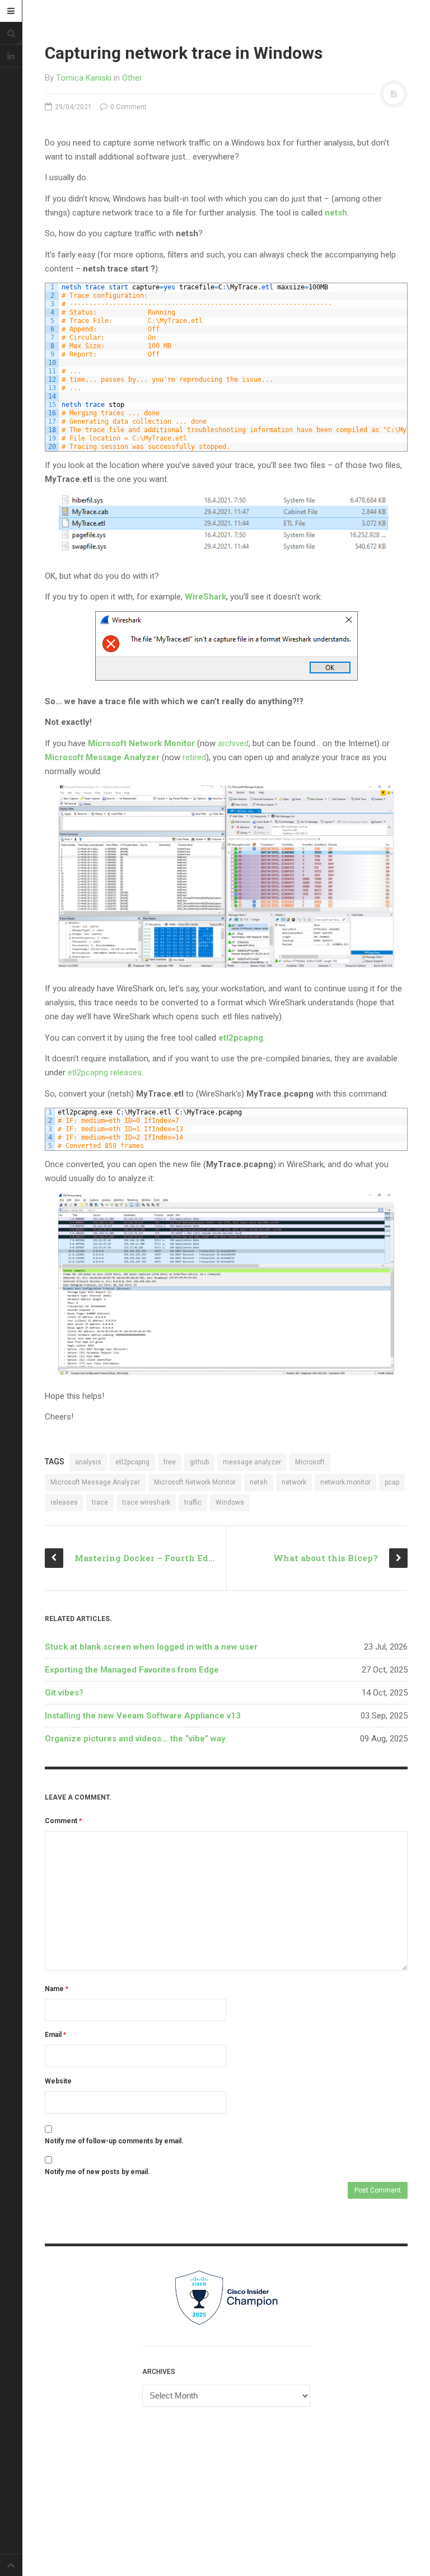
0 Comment (128, 107)
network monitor (345, 1482)
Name (57, 1989)
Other (132, 78)
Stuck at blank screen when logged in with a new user (151, 1647)
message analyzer (252, 1462)
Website (58, 2081)
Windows (230, 1502)
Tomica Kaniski (84, 78)
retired (194, 757)
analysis (88, 1462)
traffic (193, 1502)
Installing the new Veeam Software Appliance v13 (143, 1716)
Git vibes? (64, 1693)
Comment (63, 1821)
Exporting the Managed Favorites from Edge (132, 1670)
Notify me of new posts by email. (97, 2172)
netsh (259, 1482)
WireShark (205, 597)
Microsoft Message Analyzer (102, 757)
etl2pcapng (132, 1462)
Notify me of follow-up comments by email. (114, 2141)
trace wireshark (146, 1502)
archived (233, 743)
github (199, 1462)
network (294, 1482)
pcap (392, 1482)
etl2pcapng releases (105, 1072)
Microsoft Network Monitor (141, 743)
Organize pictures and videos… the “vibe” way (135, 1739)
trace (100, 1502)
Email (55, 2035)
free (170, 1462)
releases (64, 1502)
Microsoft (310, 1462)
